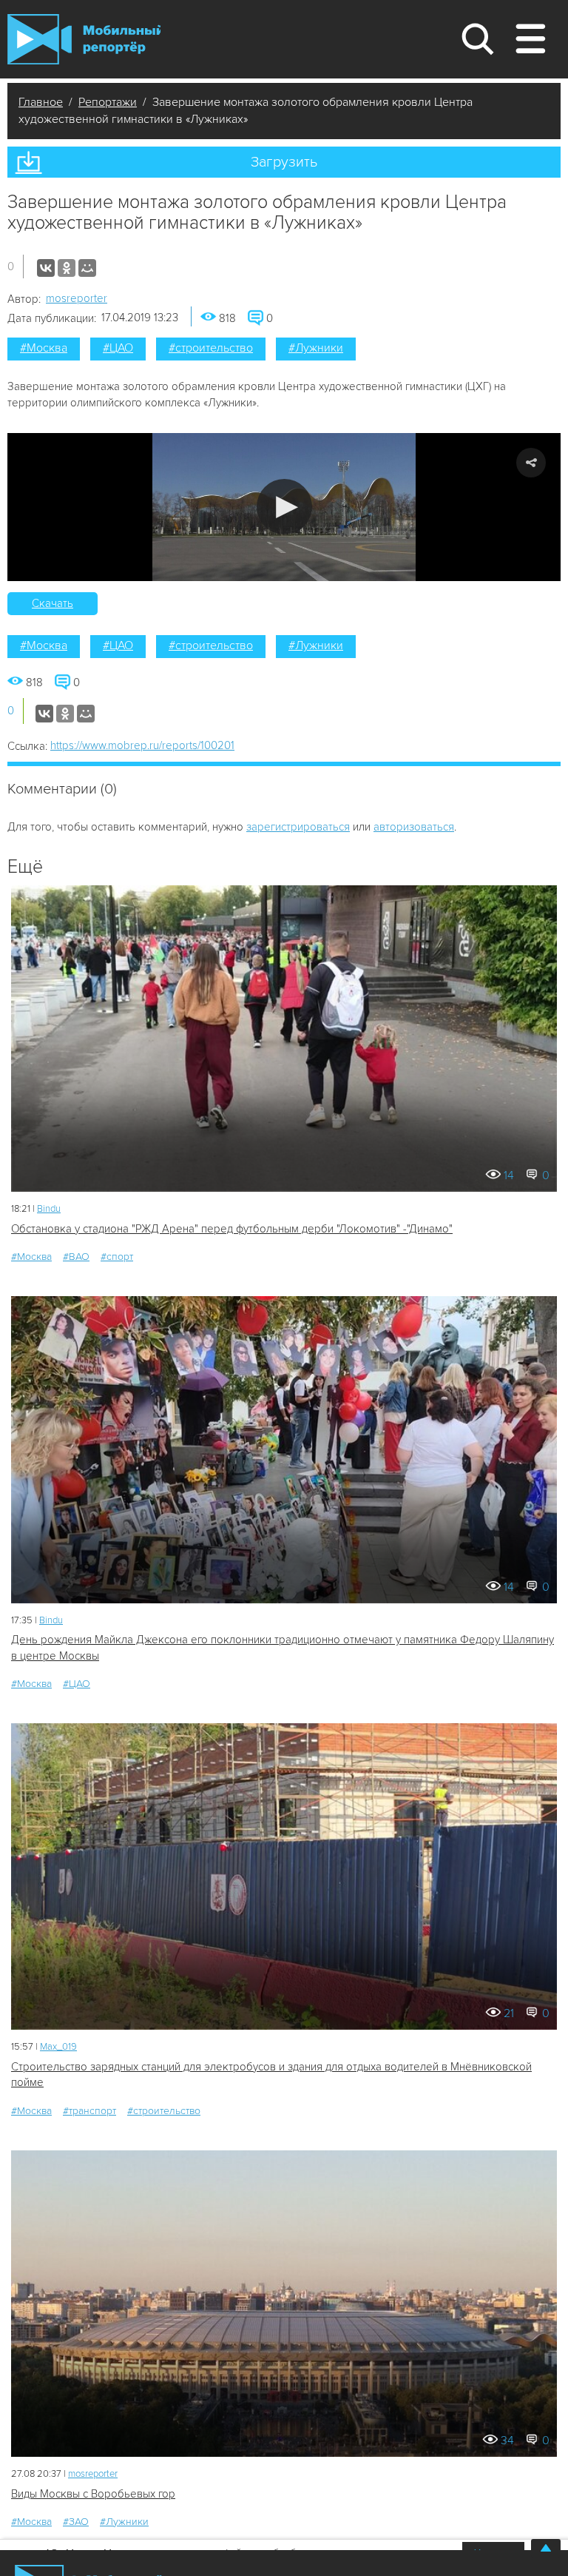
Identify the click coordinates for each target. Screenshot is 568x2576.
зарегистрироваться (298, 827)
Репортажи (108, 102)
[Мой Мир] (87, 268)
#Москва (44, 348)
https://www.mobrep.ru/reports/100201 (142, 745)
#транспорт (89, 2111)
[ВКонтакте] (46, 268)
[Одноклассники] (67, 268)
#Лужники (316, 348)
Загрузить (284, 162)
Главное (41, 102)
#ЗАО (76, 2522)
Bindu (49, 1209)
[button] (284, 507)
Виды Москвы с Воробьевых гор (93, 2494)
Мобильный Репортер (84, 39)
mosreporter (77, 298)
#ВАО (76, 1257)
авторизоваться (414, 827)
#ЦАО (118, 348)
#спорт (117, 1257)
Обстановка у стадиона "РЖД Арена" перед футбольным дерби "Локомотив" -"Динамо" (232, 1229)
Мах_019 (58, 2047)
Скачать (53, 603)
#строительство (211, 348)
